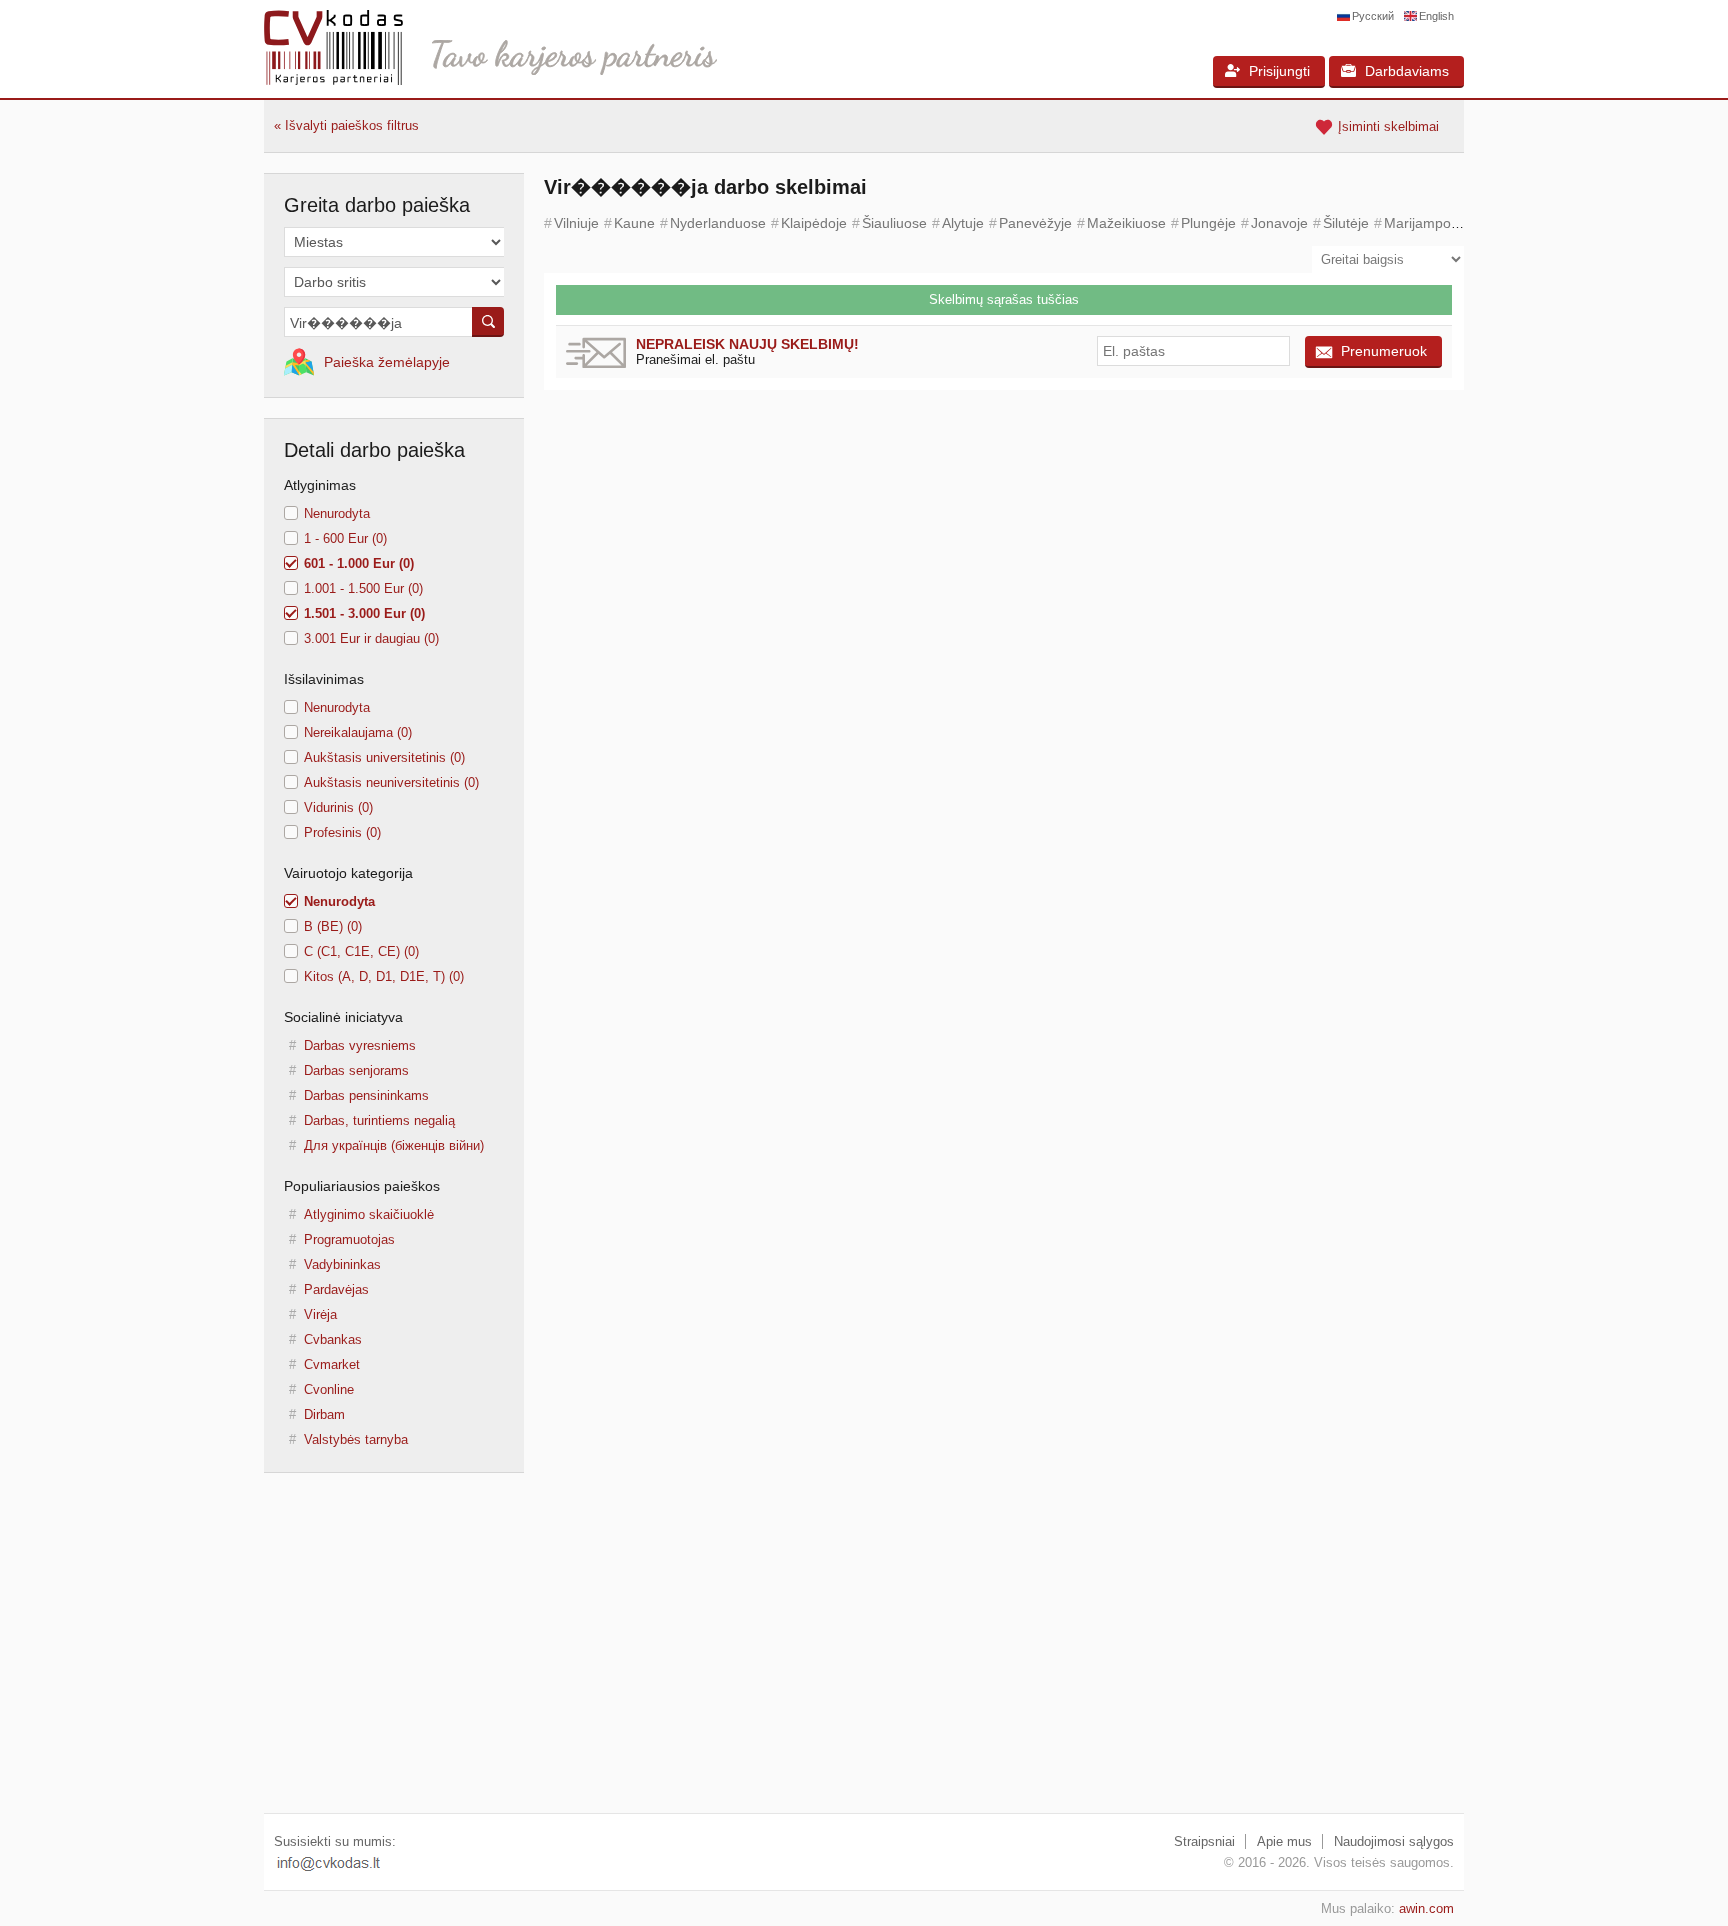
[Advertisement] (864, 1653)
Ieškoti (488, 322)
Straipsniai (1204, 1841)
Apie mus (1284, 1841)
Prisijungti (1279, 71)
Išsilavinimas (324, 679)
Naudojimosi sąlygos (1394, 1841)
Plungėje (1208, 223)
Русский (1373, 16)
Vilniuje (576, 223)
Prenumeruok (1384, 351)
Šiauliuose (894, 223)
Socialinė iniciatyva (343, 1017)
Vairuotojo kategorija (348, 873)
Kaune (634, 223)
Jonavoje (1279, 223)
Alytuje (963, 223)
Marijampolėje (1428, 223)
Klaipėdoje (814, 223)
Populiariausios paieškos (362, 1186)
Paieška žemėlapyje (387, 362)
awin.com (1426, 1908)
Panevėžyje (1035, 223)
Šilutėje (1346, 223)
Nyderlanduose (718, 223)
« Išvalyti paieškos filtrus (346, 125)
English (1436, 16)
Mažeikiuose (1126, 223)
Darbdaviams (1407, 71)
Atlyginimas (320, 485)
